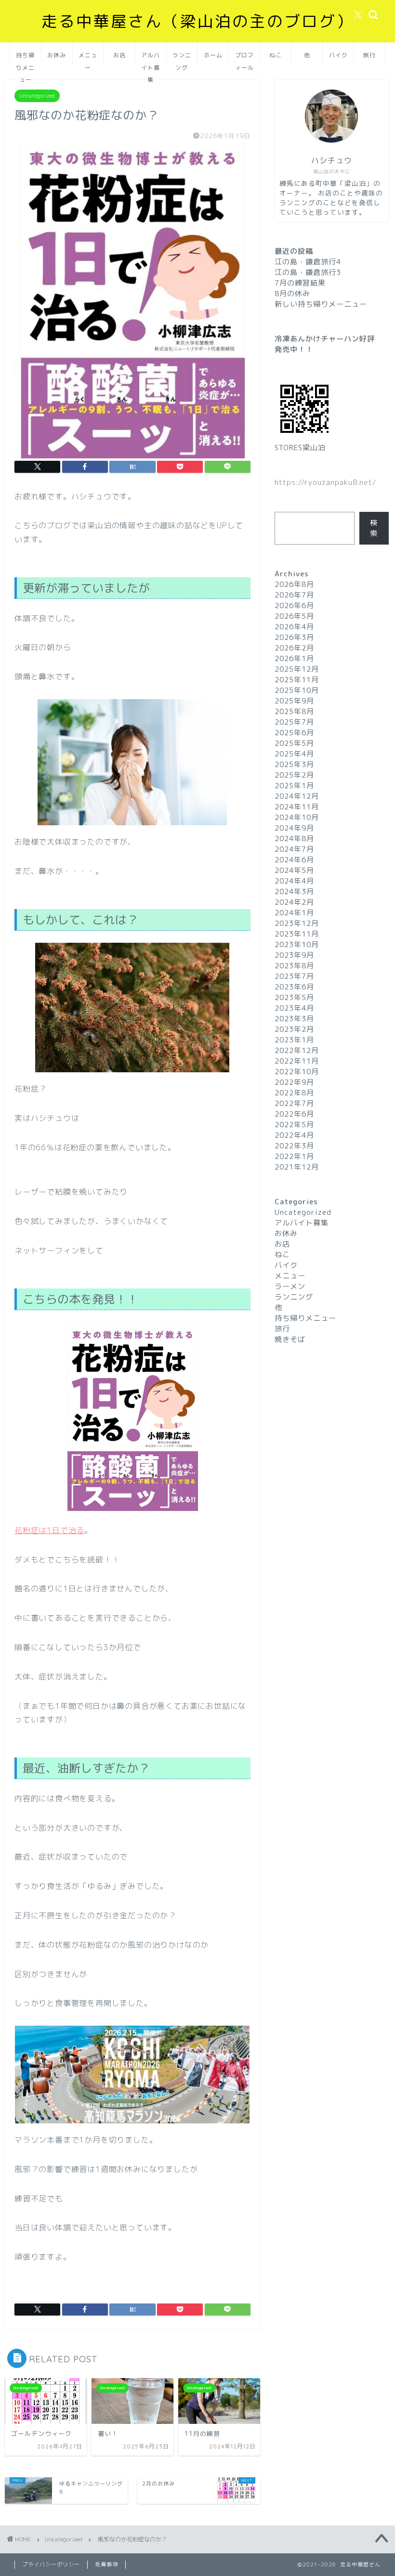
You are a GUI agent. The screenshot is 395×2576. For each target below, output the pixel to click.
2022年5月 (294, 1125)
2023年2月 (294, 1029)
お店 (119, 55)
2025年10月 (297, 690)
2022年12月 (297, 1050)
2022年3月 (294, 1146)
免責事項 (106, 2564)
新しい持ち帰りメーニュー (321, 304)
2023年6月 (294, 987)
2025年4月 (294, 754)
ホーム (213, 55)
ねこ (276, 55)
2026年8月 (294, 584)
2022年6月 (294, 1114)
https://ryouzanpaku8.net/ (325, 482)
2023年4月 (294, 1008)
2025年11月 (297, 680)
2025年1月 (294, 786)
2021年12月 (297, 1167)
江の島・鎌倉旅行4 (308, 262)
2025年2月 (294, 775)
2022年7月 (294, 1103)
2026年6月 (294, 605)
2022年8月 (294, 1093)
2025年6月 (294, 733)
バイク (338, 55)
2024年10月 (297, 817)
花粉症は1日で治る (49, 1530)
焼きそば (290, 1339)
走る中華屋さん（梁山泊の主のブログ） (197, 21)
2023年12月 (297, 923)
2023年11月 (297, 934)
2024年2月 (294, 902)
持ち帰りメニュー (25, 59)
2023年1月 (294, 1040)
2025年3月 (294, 764)
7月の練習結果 (300, 283)
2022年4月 (294, 1135)
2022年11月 (297, 1061)
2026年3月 (294, 637)
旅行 (369, 55)
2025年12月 (297, 669)
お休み (57, 55)
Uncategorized (37, 96)
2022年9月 (294, 1082)
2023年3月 (294, 1019)
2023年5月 (294, 997)
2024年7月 (294, 849)
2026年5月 (294, 616)
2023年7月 (294, 976)
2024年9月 (294, 828)
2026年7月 (294, 595)
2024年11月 (297, 807)
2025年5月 (294, 743)
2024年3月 (294, 891)
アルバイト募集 (151, 59)
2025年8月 (294, 711)
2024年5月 (294, 870)
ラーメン (290, 1286)
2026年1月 (294, 658)
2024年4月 (294, 881)
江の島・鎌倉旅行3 (308, 272)
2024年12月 (297, 796)
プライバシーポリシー (51, 2564)
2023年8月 (294, 966)
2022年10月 (297, 1072)
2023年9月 (294, 955)
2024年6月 (294, 860)
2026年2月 (294, 648)
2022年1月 (294, 1156)
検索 (374, 528)
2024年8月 (294, 839)
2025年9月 (294, 701)
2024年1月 (294, 913)
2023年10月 (297, 944)
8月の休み (292, 293)
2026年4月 (294, 627)
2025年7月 (294, 722)
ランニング (182, 59)
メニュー (88, 59)
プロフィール (244, 59)
